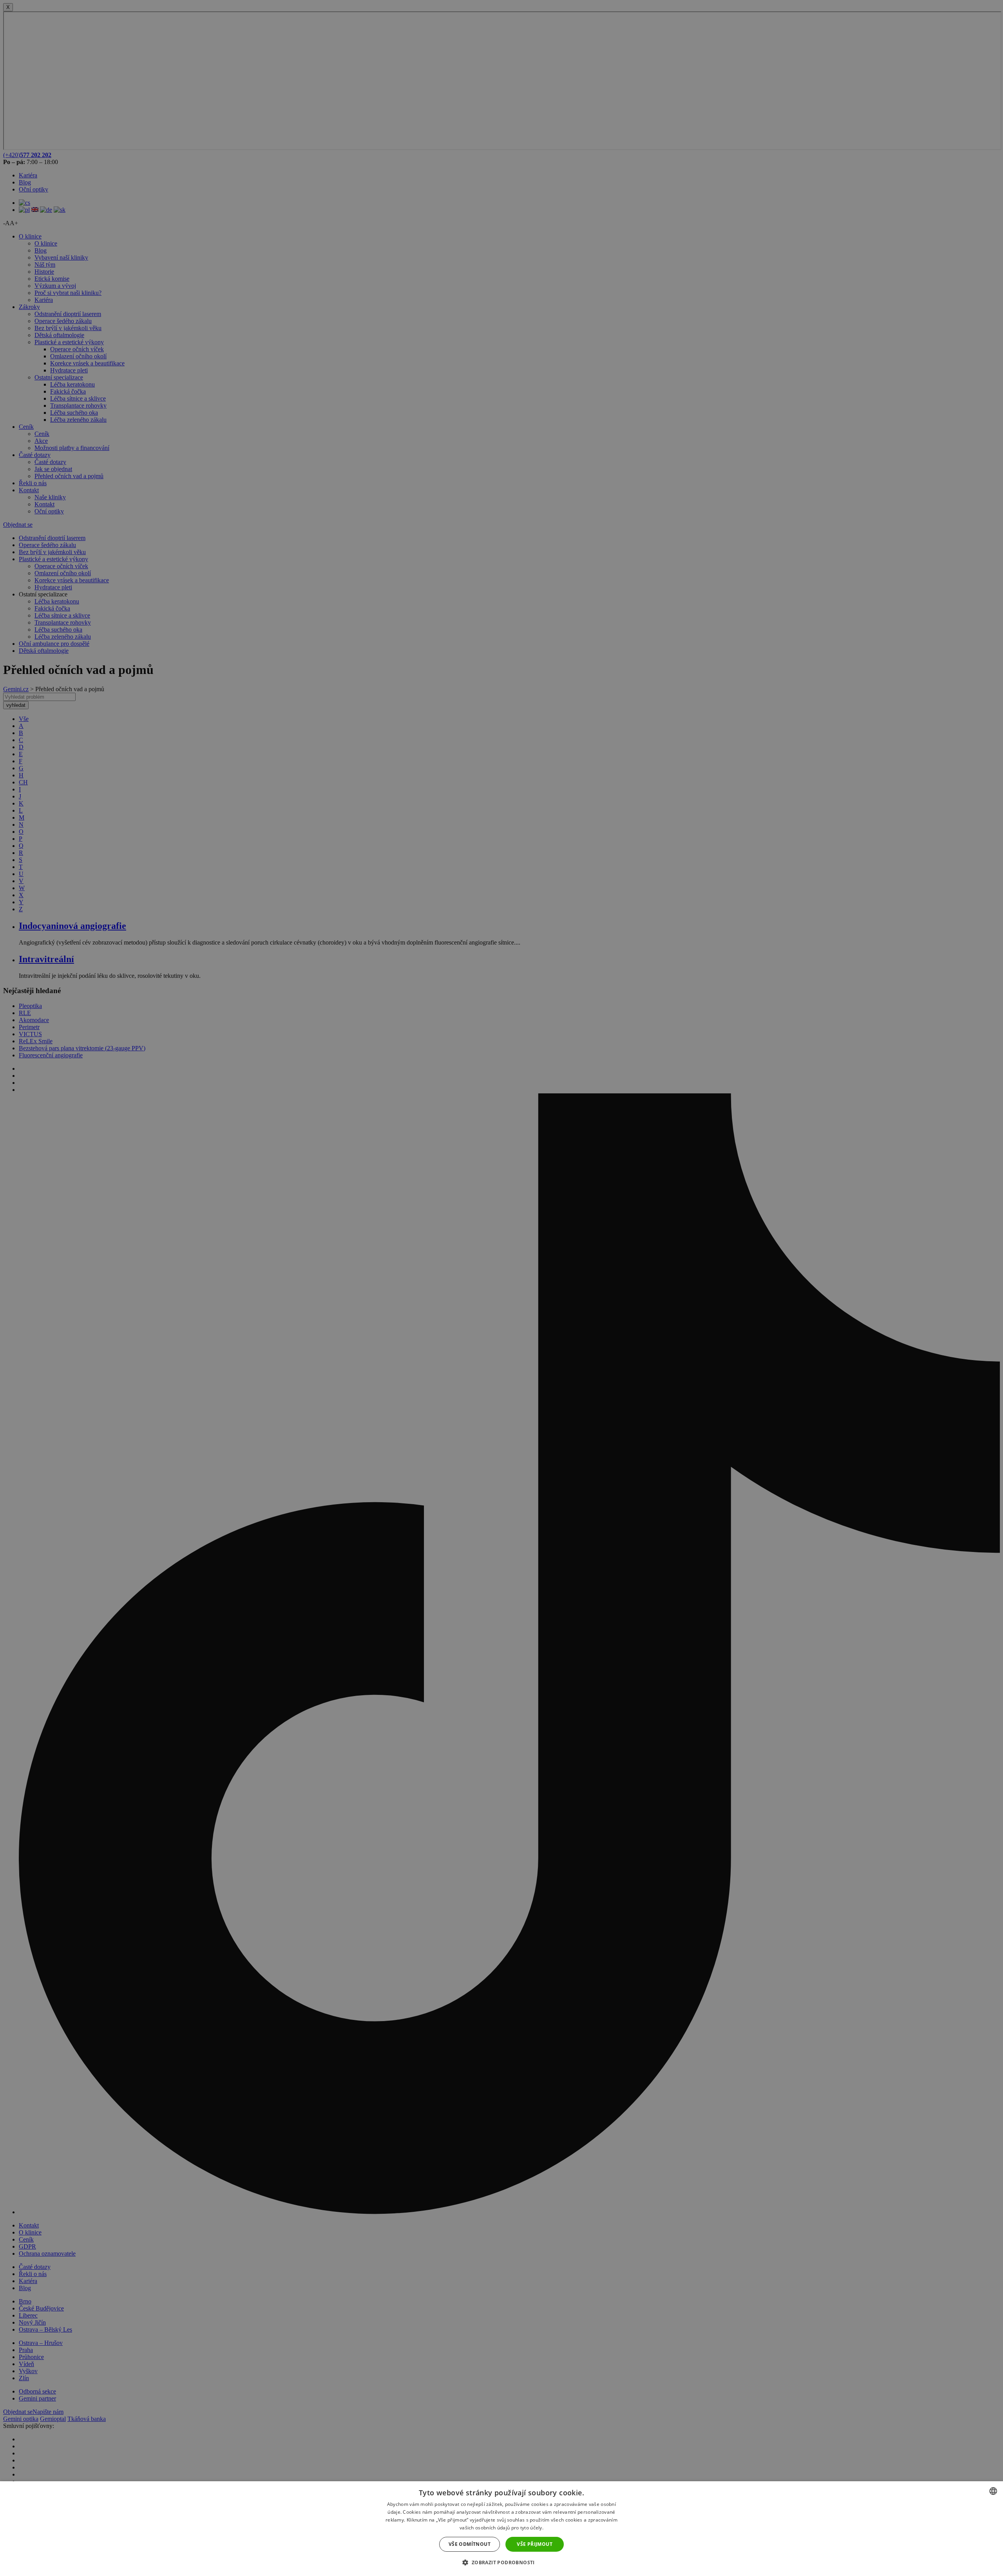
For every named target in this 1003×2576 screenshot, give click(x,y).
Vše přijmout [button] (535, 2544)
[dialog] (501, 2529)
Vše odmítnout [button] (470, 2544)
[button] (501, 2562)
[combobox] (993, 2491)
